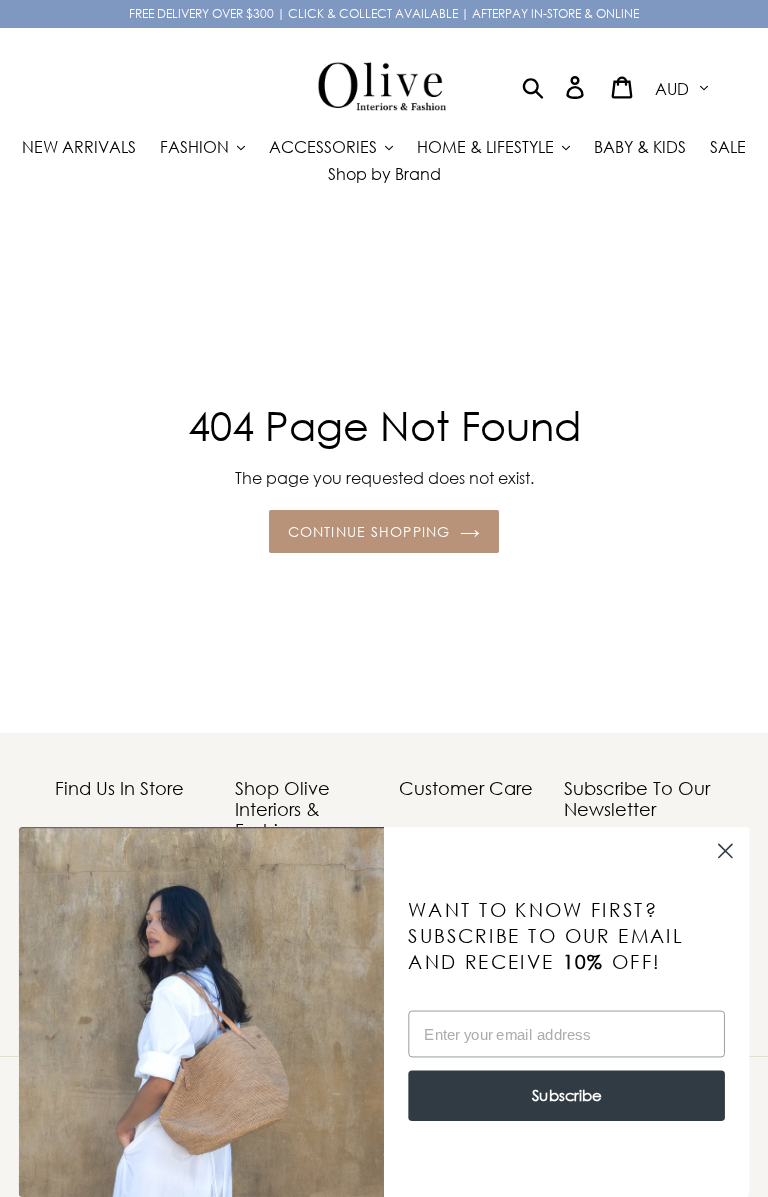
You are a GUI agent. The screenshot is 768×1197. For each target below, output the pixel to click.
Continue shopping (369, 531)
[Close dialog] (725, 851)
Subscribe (566, 1096)
